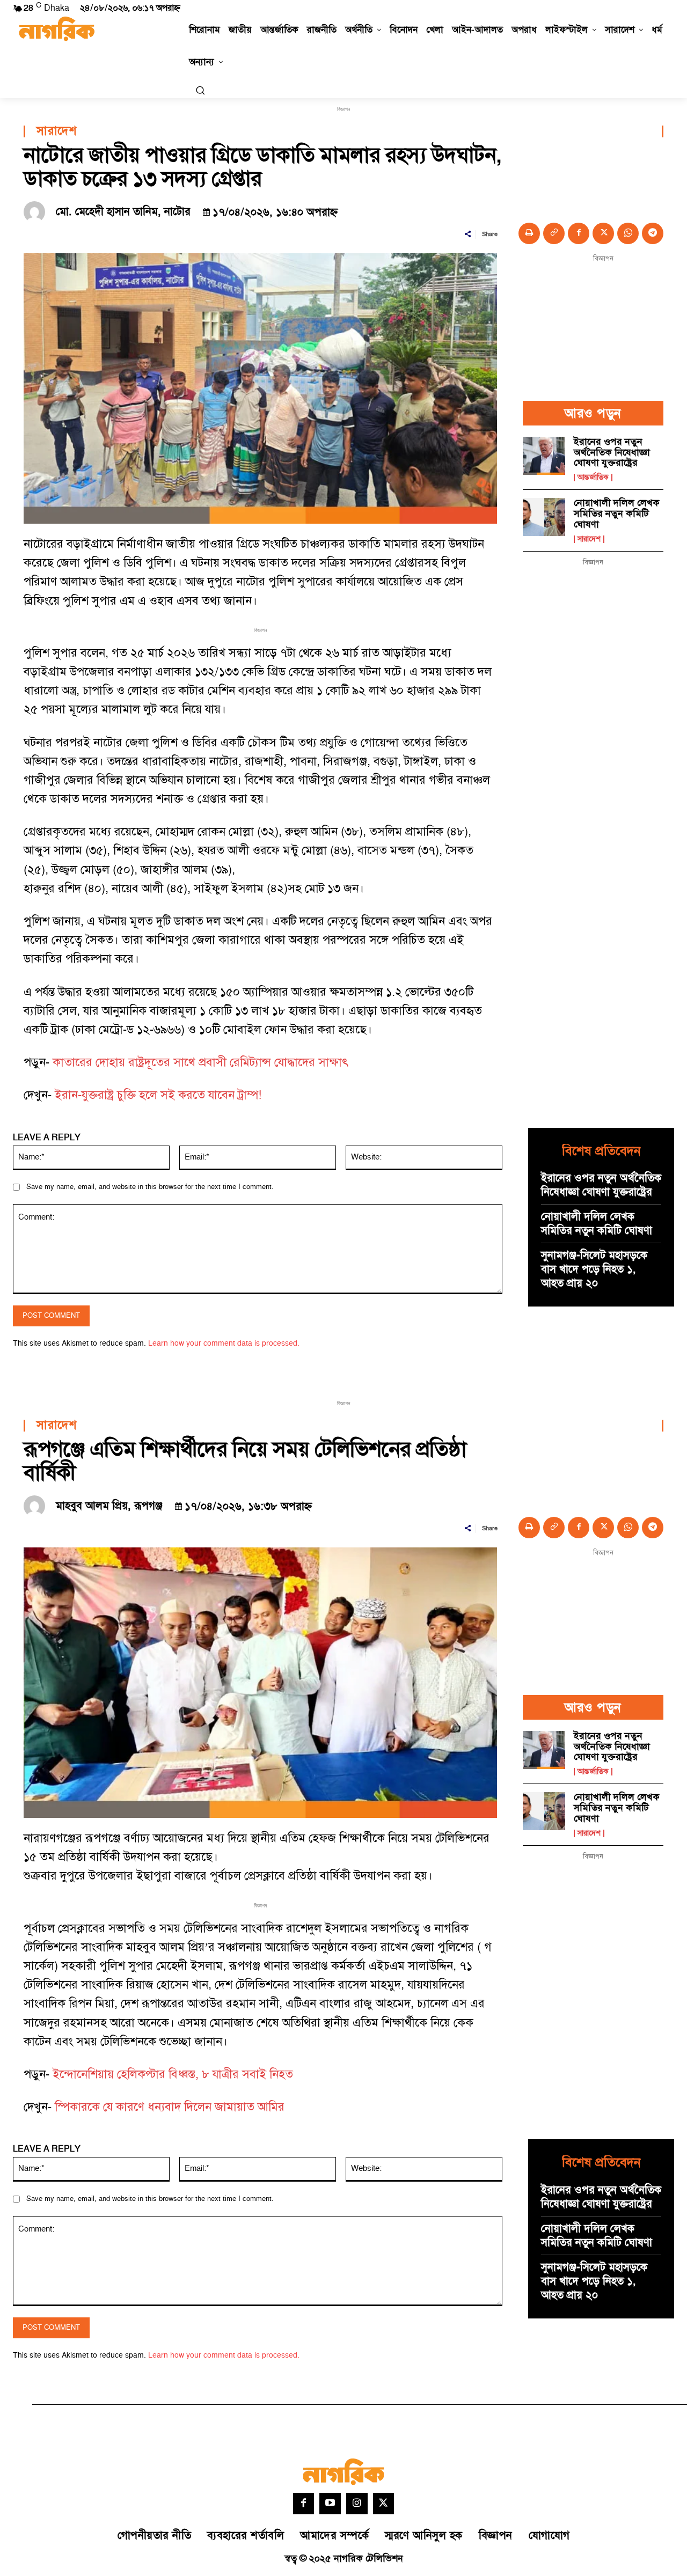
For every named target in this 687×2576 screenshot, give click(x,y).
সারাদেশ (56, 131)
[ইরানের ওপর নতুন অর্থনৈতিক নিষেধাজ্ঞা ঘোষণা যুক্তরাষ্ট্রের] (544, 456)
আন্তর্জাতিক (593, 478)
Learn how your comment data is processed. (224, 1343)
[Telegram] (653, 233)
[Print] (529, 233)
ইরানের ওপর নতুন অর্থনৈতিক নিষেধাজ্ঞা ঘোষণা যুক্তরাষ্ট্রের (612, 453)
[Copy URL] (554, 233)
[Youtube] (330, 2504)
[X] (603, 233)
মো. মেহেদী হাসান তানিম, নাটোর (123, 212)
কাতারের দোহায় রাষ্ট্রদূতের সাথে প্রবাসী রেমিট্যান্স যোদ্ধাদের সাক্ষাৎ (200, 1063)
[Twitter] (384, 2504)
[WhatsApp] (628, 233)
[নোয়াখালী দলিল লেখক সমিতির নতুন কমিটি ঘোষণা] (544, 517)
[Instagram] (357, 2504)
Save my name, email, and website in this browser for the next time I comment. (150, 1187)
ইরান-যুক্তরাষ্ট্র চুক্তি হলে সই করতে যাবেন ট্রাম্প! (160, 1095)
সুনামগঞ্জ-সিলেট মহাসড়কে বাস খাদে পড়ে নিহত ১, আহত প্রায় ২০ (594, 1269)
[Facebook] (579, 233)
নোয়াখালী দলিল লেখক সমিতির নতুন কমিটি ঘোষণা (617, 514)
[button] (200, 90)
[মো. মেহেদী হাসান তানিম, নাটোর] (37, 212)
